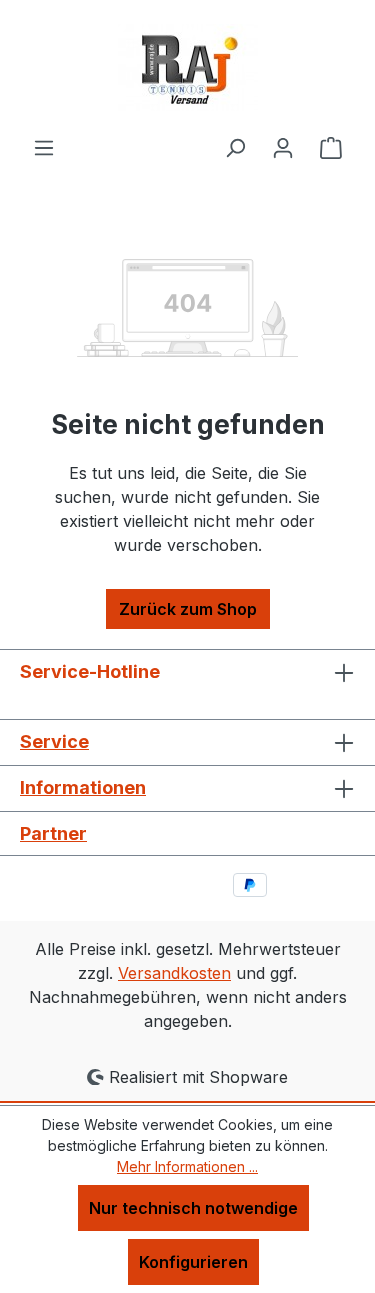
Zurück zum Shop (188, 609)
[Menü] (44, 147)
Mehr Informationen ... (187, 1166)
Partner (53, 833)
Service (54, 741)
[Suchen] (235, 147)
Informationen (83, 787)
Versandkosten (174, 973)
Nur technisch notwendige (193, 1208)
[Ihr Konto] (283, 147)
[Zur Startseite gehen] (188, 67)
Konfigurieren (193, 1262)
